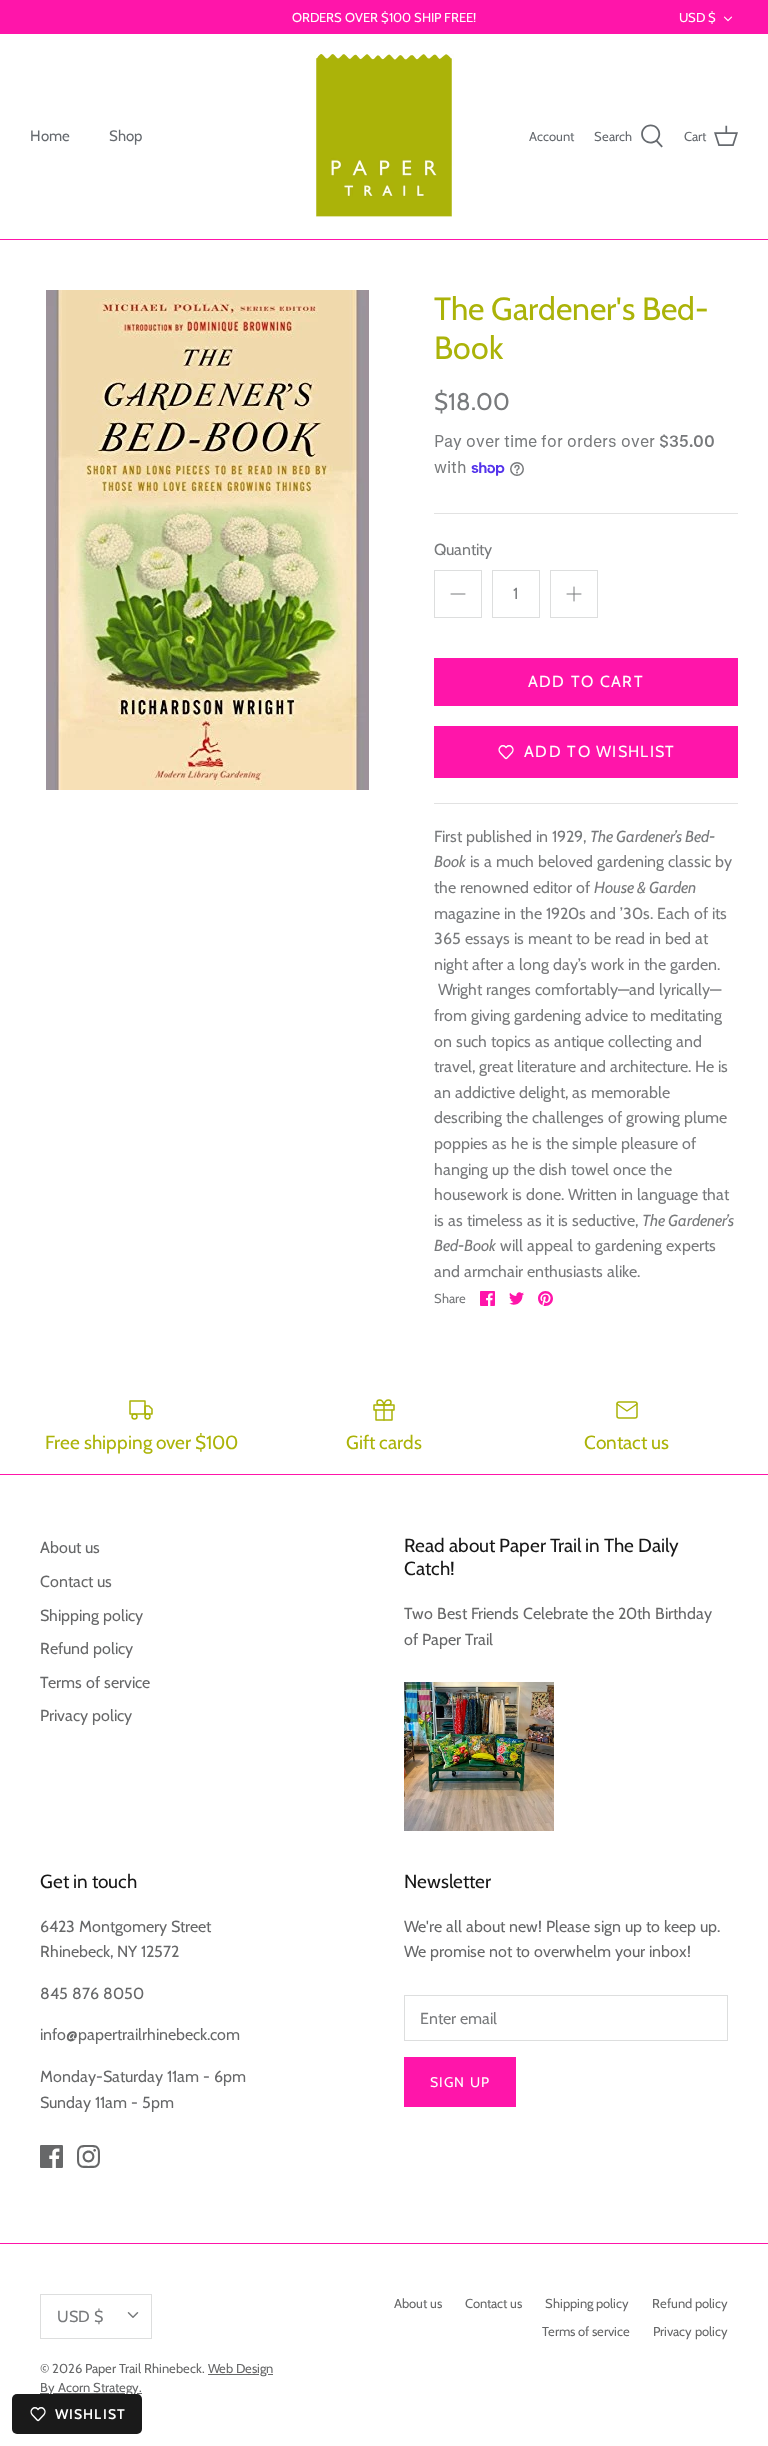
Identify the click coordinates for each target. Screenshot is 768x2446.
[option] (207, 540)
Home (50, 136)
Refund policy (86, 1648)
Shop (125, 136)
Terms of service (95, 1682)
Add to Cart (586, 681)
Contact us (76, 1581)
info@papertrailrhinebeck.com (140, 2034)
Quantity (463, 549)
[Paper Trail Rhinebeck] (384, 136)
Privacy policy (86, 1715)
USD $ (697, 17)
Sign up (460, 2082)
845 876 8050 (92, 1993)
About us (70, 1547)
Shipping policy (91, 1615)
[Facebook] (51, 2156)
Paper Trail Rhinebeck (143, 2368)
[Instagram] (88, 2156)
